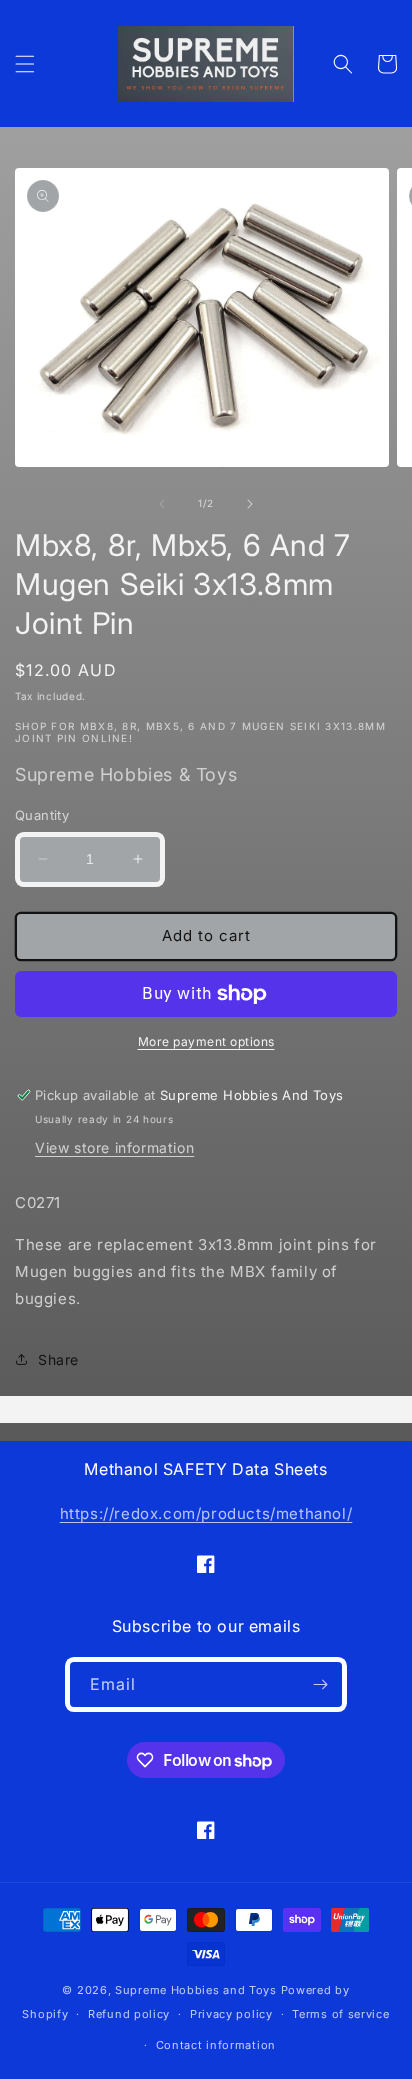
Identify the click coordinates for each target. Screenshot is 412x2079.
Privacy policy (231, 2014)
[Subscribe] (320, 1684)
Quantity (42, 815)
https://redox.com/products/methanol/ (206, 1513)
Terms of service (340, 2014)
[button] (25, 64)
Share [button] (58, 1359)
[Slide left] (162, 504)
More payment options (206, 1041)
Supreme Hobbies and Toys (196, 1990)
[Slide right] (250, 504)
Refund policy (129, 2014)
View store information (114, 1147)
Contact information (216, 2045)
